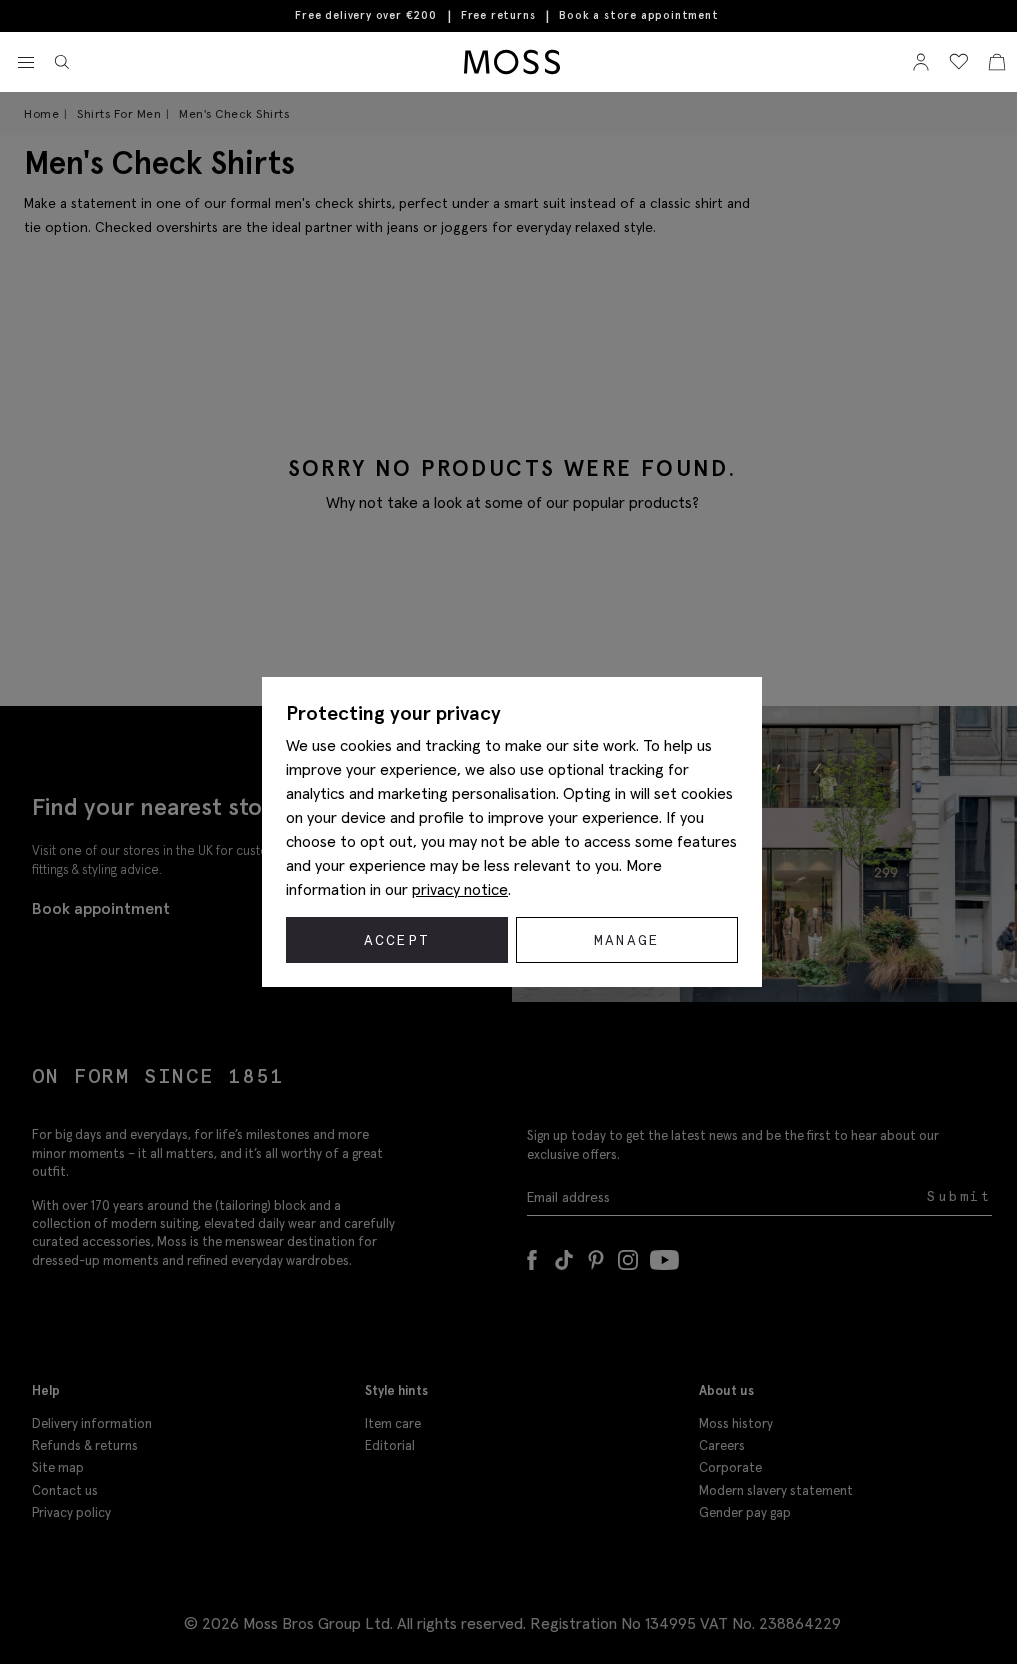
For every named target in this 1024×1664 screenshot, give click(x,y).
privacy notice (460, 889)
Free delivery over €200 (365, 15)
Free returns (498, 15)
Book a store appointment (638, 15)
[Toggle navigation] (26, 63)
